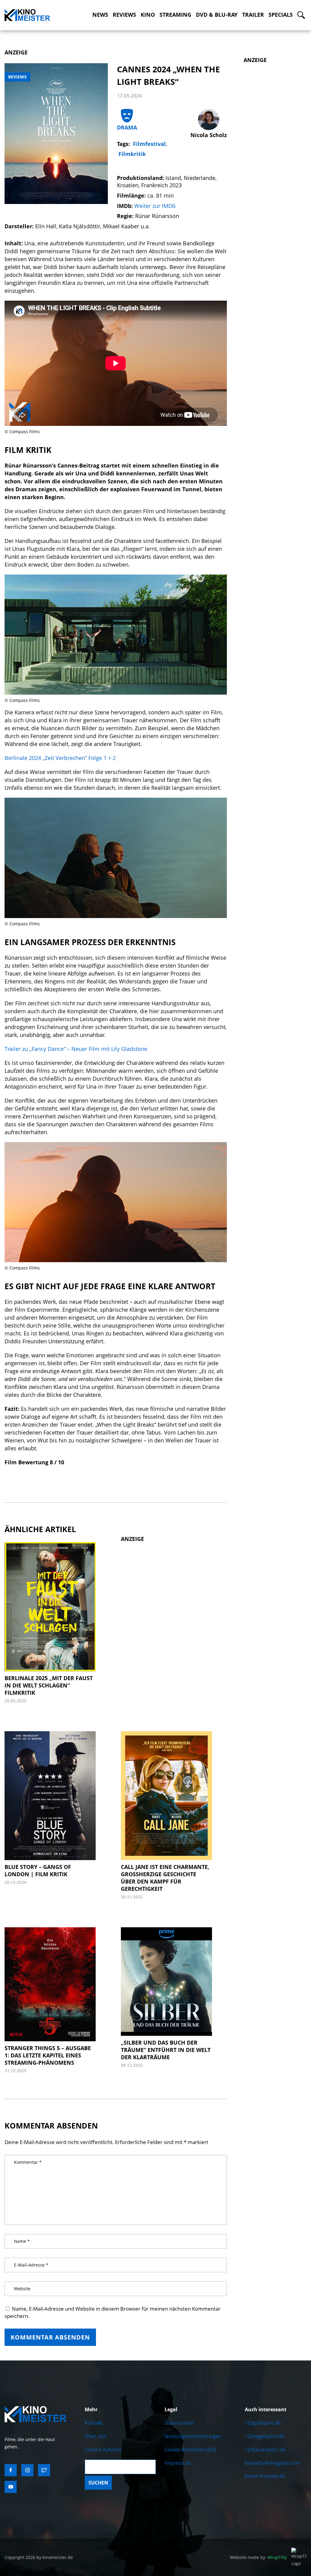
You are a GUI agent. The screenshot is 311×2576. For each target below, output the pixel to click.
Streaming (175, 15)
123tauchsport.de (265, 2450)
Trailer (253, 15)
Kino (148, 15)
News (100, 15)
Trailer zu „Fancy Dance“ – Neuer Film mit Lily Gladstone (76, 1049)
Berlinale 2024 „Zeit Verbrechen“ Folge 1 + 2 (60, 758)
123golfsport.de (263, 2423)
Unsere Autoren (103, 2450)
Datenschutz (179, 2423)
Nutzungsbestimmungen (193, 2436)
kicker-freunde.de (265, 2476)
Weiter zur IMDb (155, 206)
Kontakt (94, 2423)
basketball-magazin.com (272, 2463)
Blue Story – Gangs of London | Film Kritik (38, 1870)
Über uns (95, 2436)
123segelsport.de (265, 2436)
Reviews (124, 15)
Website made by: (258, 2557)
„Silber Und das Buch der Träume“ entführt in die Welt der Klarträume (166, 2050)
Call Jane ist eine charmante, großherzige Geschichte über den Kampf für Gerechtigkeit (165, 1878)
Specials (281, 15)
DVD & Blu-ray (217, 15)
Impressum (178, 2463)
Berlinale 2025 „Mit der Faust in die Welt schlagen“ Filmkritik (49, 1685)
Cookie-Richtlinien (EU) (190, 2450)
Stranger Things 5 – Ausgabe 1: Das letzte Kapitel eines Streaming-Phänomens (48, 2055)
